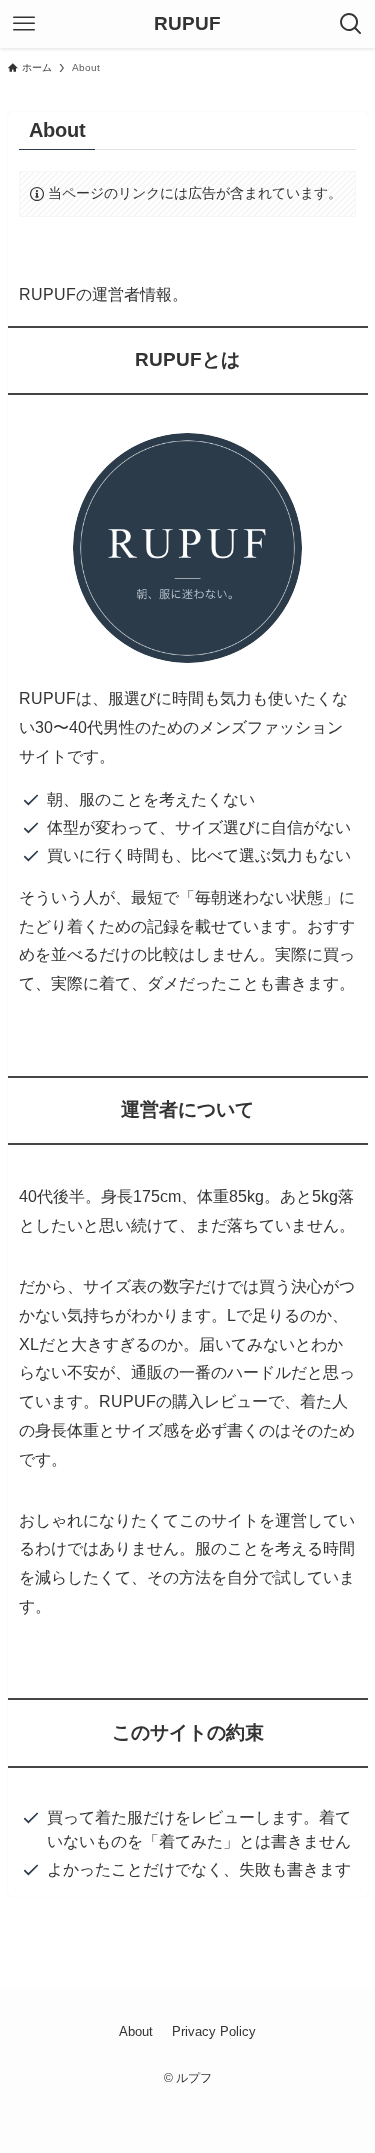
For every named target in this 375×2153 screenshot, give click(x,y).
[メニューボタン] (24, 24)
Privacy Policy (214, 2031)
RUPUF (187, 24)
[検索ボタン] (351, 24)
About (136, 2031)
